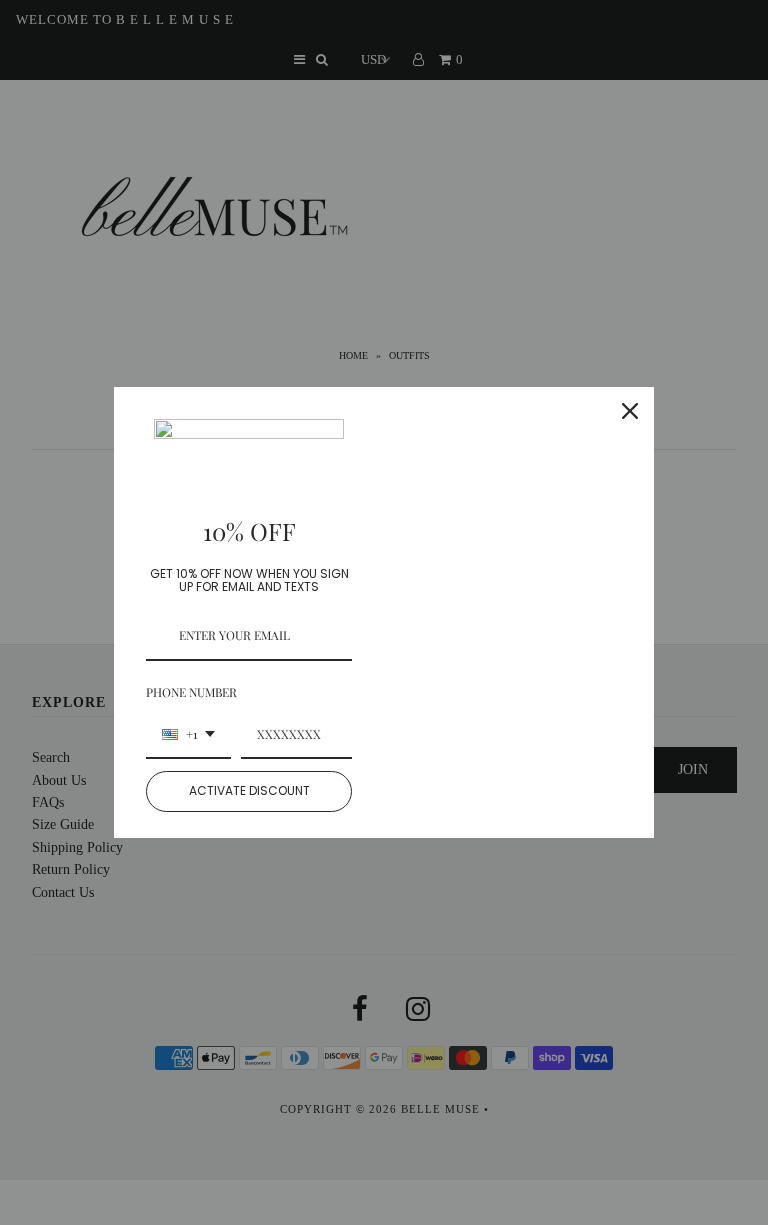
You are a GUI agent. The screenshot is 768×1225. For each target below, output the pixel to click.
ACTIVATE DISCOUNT (249, 790)
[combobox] (188, 735)
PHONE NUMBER (191, 692)
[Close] (630, 411)
